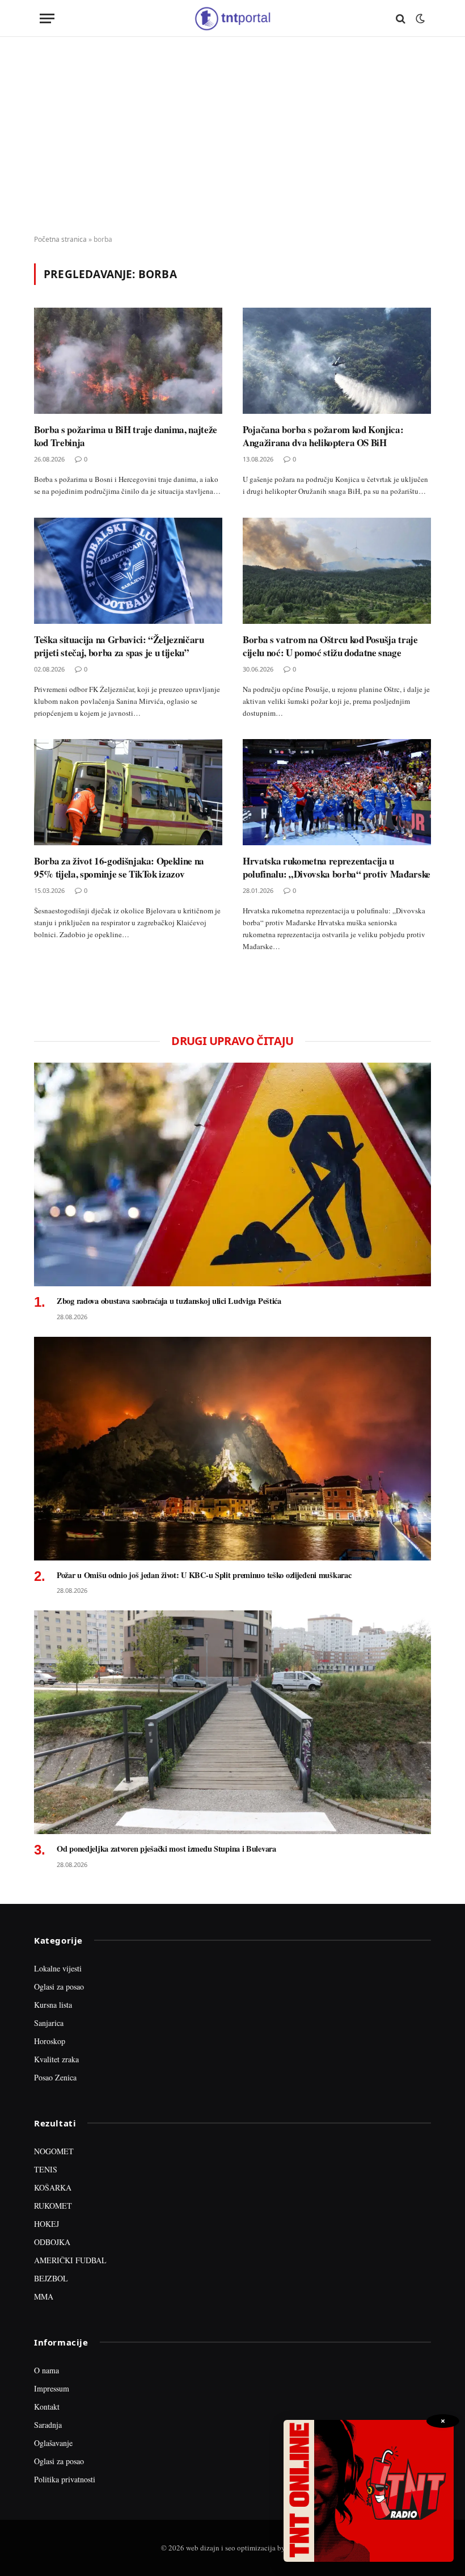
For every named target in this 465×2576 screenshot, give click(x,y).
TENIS (46, 2169)
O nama (46, 2370)
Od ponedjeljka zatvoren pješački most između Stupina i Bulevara (166, 1849)
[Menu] (47, 18)
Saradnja (48, 2425)
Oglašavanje (53, 2443)
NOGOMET (54, 2151)
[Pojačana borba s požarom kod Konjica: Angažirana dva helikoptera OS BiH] (337, 361)
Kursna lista (53, 2005)
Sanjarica (49, 2023)
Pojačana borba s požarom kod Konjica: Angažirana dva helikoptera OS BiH (323, 436)
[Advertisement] (232, 136)
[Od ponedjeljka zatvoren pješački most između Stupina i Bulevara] (232, 1722)
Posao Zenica (55, 2077)
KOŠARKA (53, 2187)
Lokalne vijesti (58, 1968)
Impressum (52, 2388)
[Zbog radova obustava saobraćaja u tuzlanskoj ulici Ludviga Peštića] (232, 1174)
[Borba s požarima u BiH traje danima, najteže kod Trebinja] (128, 361)
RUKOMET (53, 2206)
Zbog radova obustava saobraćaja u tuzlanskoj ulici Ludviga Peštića (169, 1301)
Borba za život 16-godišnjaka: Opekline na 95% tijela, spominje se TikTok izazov (119, 867)
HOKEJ (46, 2224)
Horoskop (50, 2041)
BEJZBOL (51, 2278)
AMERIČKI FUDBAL (70, 2260)
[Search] (401, 18)
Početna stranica (60, 239)
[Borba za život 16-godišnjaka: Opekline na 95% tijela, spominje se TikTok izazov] (128, 792)
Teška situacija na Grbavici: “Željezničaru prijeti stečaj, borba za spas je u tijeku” (119, 646)
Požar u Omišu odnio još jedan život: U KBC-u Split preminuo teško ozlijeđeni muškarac (204, 1575)
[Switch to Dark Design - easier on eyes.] (419, 19)
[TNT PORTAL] (232, 18)
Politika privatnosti (65, 2479)
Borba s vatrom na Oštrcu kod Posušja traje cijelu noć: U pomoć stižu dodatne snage (330, 646)
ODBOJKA (52, 2242)
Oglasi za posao (59, 1986)
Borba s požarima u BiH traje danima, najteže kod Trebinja (126, 436)
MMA (44, 2296)
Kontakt (47, 2407)
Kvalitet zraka (56, 2059)
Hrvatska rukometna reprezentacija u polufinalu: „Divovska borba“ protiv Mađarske (337, 867)
